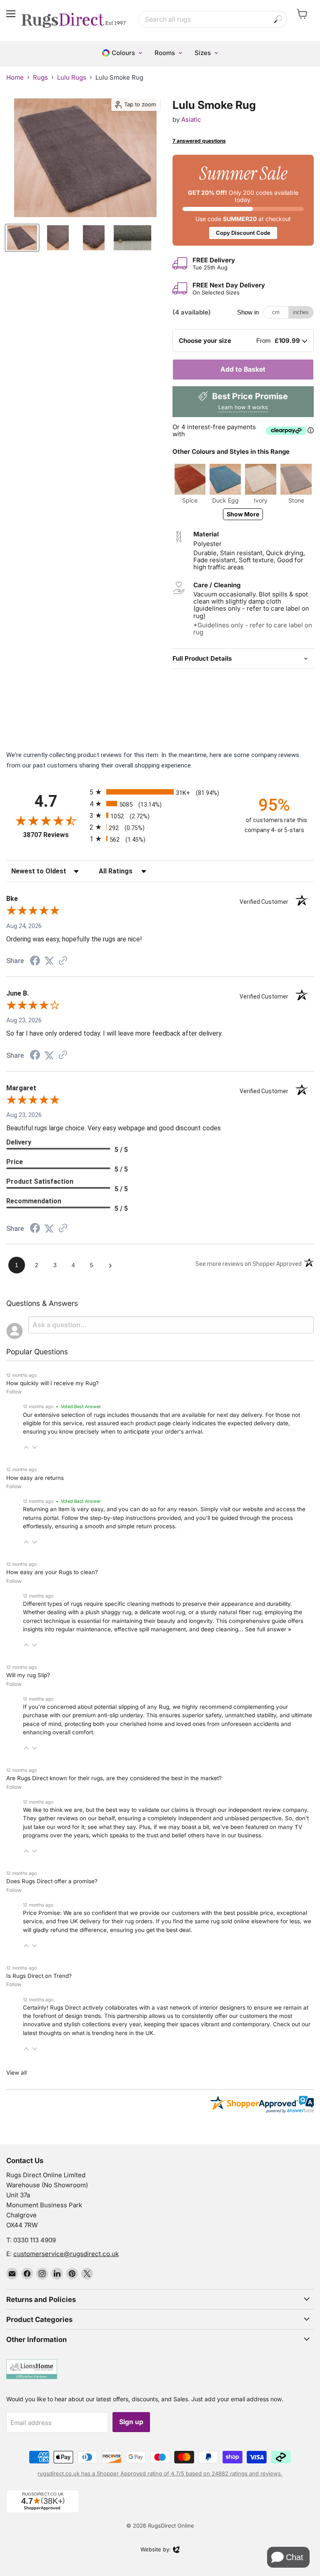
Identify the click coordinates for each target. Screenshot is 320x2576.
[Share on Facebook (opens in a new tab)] (35, 962)
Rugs (40, 77)
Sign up (131, 2422)
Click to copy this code (243, 200)
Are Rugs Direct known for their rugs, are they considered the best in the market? (114, 1778)
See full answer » (268, 1629)
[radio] (160, 792)
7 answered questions (199, 141)
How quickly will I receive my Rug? (52, 1383)
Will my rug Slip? (28, 1675)
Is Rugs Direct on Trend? (39, 1976)
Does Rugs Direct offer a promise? (52, 1881)
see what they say (112, 1827)
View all (16, 2073)
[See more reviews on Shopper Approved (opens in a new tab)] (63, 961)
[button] (26, 1447)
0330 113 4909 (35, 2240)
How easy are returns (35, 1478)
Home (15, 77)
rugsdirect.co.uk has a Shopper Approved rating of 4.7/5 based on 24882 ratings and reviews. (160, 2473)
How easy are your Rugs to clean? (52, 1572)
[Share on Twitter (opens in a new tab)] (49, 961)
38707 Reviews (54, 835)
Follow (14, 1392)
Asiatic (191, 119)
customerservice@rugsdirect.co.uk (66, 2254)
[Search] (278, 19)
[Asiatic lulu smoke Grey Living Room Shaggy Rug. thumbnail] (22, 238)
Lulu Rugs (72, 77)
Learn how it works (243, 407)
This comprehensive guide (251, 1621)
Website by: (156, 2550)
